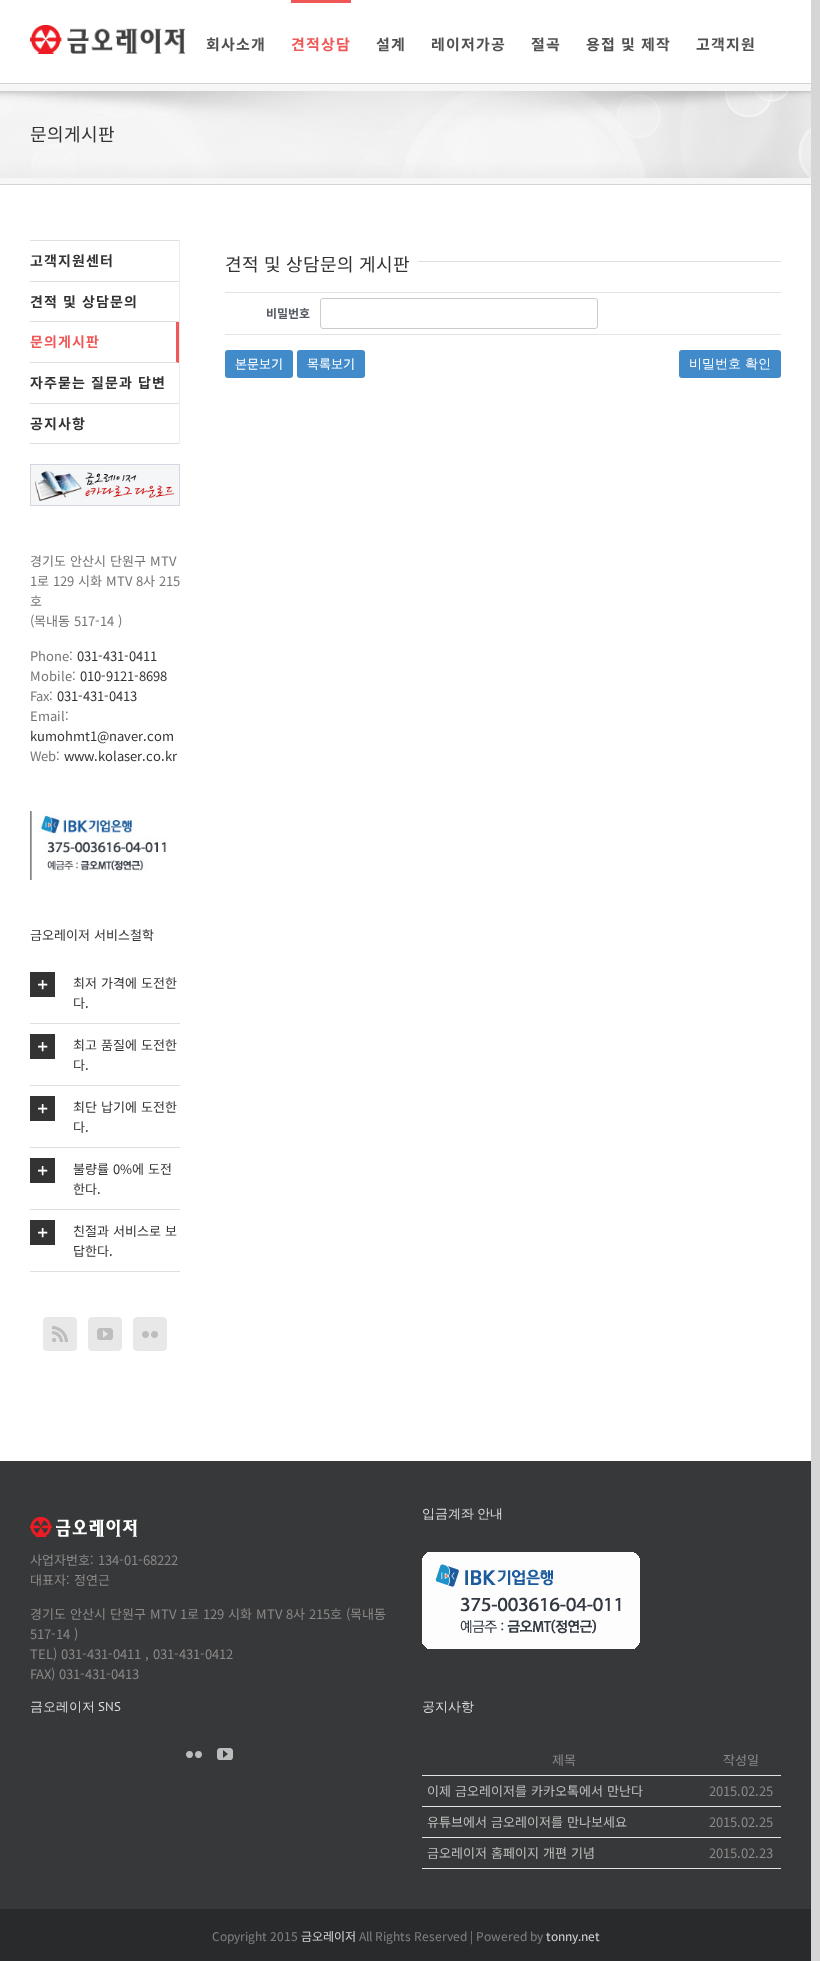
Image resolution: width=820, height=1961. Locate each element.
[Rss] (60, 1334)
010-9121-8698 (123, 675)
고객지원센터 (72, 260)
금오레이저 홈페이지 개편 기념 (511, 1852)
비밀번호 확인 (730, 363)
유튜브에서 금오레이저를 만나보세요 (527, 1821)
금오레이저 (328, 1935)
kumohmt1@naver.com (102, 735)
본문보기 (259, 363)
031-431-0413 (97, 695)
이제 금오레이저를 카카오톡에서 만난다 (535, 1790)
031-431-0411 (117, 655)
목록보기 (331, 363)
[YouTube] (105, 1334)
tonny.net (573, 1935)
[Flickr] (150, 1334)
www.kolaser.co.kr (120, 755)
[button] (105, 992)
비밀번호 (288, 312)
